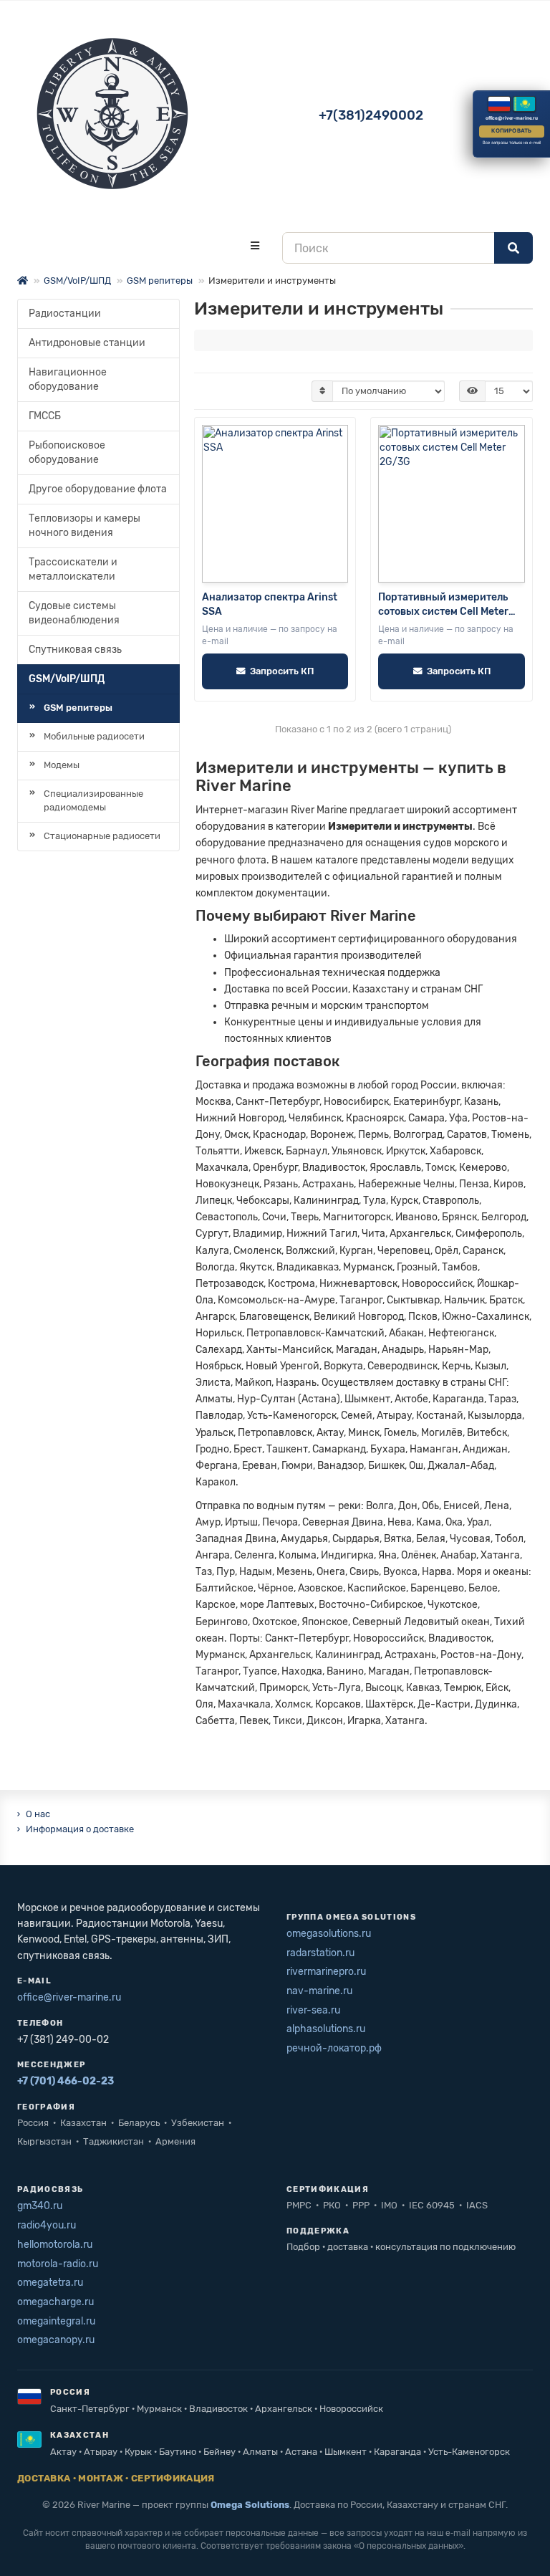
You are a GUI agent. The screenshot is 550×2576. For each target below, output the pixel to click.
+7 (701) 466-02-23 (66, 2081)
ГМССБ (45, 416)
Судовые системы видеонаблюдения (74, 613)
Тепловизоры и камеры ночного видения (85, 526)
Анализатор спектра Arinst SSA (270, 604)
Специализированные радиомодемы (93, 800)
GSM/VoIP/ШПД (77, 281)
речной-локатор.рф (334, 2048)
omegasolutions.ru (329, 1934)
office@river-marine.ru (69, 1997)
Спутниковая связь (75, 650)
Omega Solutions (250, 2505)
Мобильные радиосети (94, 736)
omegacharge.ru (56, 2302)
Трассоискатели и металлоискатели (73, 569)
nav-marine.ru (319, 1991)
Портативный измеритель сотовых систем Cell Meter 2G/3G (443, 605)
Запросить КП (282, 671)
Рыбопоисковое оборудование (67, 453)
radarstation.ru (320, 1953)
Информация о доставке (80, 1829)
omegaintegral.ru (56, 2321)
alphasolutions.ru (326, 2029)
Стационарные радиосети (102, 836)
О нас (38, 1814)
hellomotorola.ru (55, 2245)
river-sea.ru (313, 2010)
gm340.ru (40, 2206)
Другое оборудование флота (98, 489)
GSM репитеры (160, 281)
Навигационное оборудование (68, 379)
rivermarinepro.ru (326, 1972)
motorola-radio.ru (58, 2264)
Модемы (62, 765)
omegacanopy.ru (56, 2340)
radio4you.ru (47, 2225)
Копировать (511, 131)
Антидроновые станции (87, 343)
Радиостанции (65, 313)
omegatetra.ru (50, 2283)
